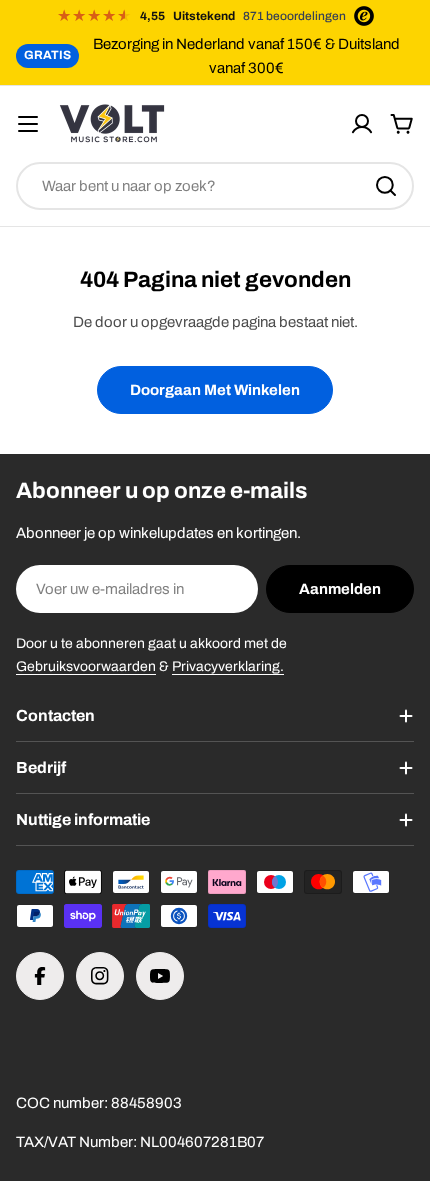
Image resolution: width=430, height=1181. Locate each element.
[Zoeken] (386, 186)
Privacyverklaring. (228, 666)
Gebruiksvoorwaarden (86, 666)
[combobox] (215, 186)
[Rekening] (362, 124)
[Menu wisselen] (28, 124)
